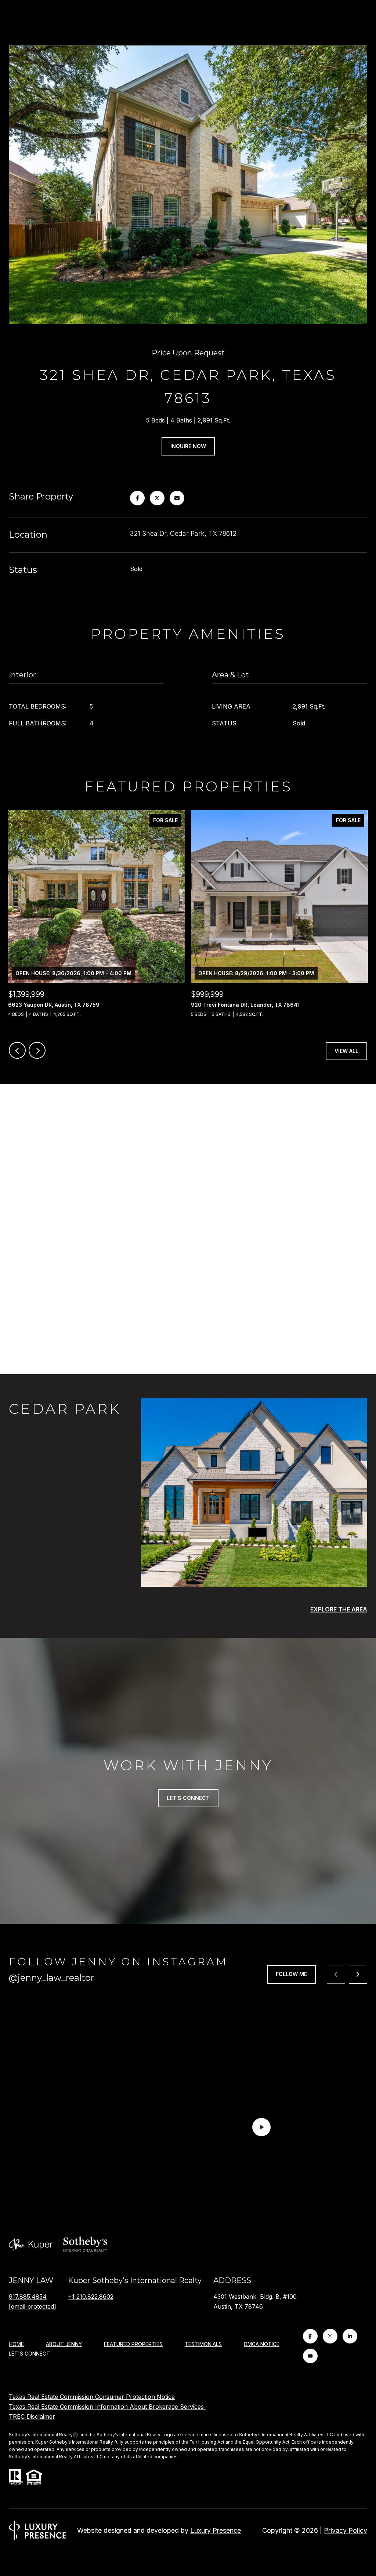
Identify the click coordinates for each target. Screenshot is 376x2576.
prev (17, 1050)
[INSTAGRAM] (330, 2336)
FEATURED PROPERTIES (133, 2344)
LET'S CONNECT (29, 2354)
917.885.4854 (28, 2297)
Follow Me (291, 1974)
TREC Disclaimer (32, 2416)
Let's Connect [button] (188, 1798)
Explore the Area (339, 1609)
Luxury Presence (216, 2530)
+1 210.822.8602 (91, 2297)
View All (346, 1051)
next (37, 1050)
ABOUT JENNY (64, 2344)
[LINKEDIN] (350, 2336)
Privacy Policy (346, 2530)
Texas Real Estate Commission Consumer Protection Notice (92, 2397)
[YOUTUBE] (310, 2356)
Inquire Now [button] (188, 446)
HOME (16, 2344)
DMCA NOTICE (262, 2344)
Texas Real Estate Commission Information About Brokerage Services (107, 2407)
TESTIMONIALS (203, 2344)
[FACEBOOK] (310, 2336)
